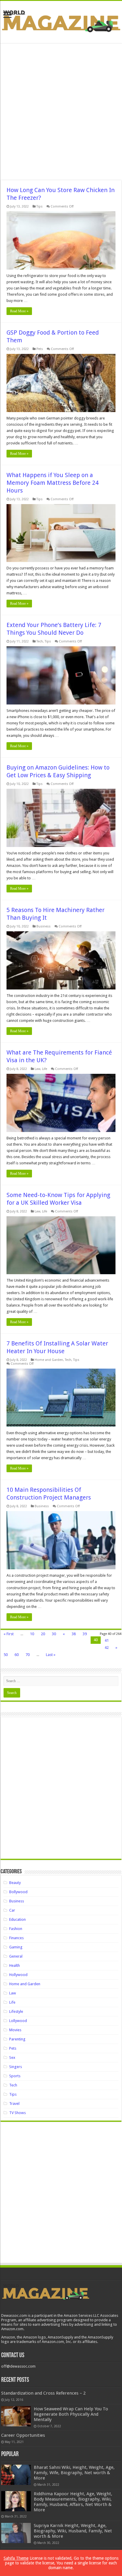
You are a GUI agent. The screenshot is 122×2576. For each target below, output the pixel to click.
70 (28, 1655)
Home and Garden (49, 1360)
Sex (12, 2058)
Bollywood (18, 1892)
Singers (16, 2067)
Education (17, 1919)
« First (9, 1634)
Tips (40, 206)
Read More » (19, 311)
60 (17, 1655)
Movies (15, 2030)
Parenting (17, 2039)
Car (12, 1910)
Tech (40, 641)
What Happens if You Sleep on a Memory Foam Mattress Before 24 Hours (53, 483)
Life (45, 1069)
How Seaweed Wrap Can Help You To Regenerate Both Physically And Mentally (71, 2414)
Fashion (16, 1929)
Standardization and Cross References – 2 (43, 2393)
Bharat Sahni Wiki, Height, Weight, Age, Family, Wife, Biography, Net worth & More (74, 2473)
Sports (15, 2076)
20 (43, 1634)
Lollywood (18, 2021)
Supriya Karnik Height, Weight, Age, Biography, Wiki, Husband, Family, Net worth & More (73, 2531)
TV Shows (17, 2113)
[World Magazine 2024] (61, 21)
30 (54, 1634)
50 (6, 1655)
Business (44, 926)
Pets (40, 349)
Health (15, 1965)
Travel (14, 2104)
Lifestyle (16, 2011)
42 (107, 1648)
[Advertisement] (61, 112)
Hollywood (18, 1975)
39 (85, 1634)
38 (74, 1634)
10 (32, 1634)
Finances (16, 1938)
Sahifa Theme (16, 2558)
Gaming (16, 1947)
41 (107, 1640)
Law (37, 1069)
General (16, 1956)
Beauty (15, 1883)
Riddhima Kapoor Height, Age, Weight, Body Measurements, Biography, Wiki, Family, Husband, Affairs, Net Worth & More (73, 2502)
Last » (51, 1655)
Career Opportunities (23, 2435)
